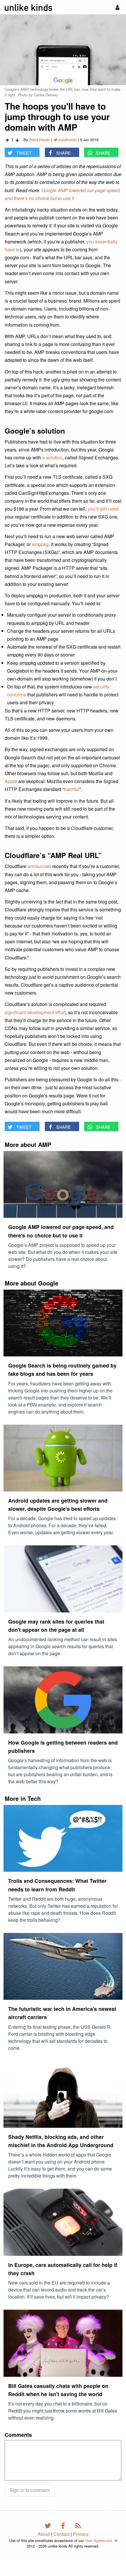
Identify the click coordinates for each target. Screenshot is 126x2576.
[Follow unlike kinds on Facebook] (64, 2525)
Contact (61, 2534)
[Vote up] (7, 140)
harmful (72, 789)
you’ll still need (103, 509)
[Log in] (117, 7)
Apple (11, 781)
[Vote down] (17, 140)
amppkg (40, 544)
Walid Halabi (39, 140)
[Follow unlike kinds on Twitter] (49, 2525)
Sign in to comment (30, 2490)
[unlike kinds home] (28, 7)
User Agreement (99, 2540)
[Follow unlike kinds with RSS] (78, 2525)
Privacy (81, 2534)
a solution (52, 457)
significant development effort (35, 1012)
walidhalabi (68, 140)
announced (39, 866)
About (44, 2534)
